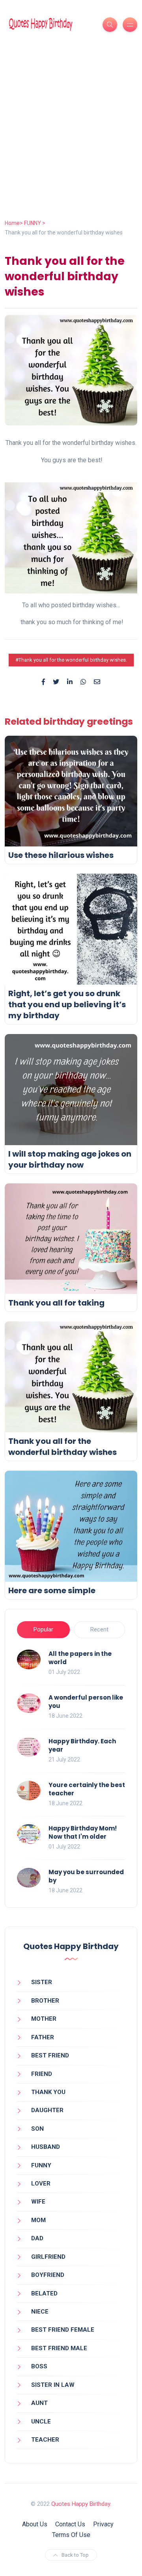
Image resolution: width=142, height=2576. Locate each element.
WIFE (38, 2202)
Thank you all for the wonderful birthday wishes (63, 1447)
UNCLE (41, 2422)
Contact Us (70, 2524)
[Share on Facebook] (43, 682)
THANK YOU (48, 2092)
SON (37, 2129)
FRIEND (42, 2074)
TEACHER (45, 2440)
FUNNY (41, 2165)
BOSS (39, 2366)
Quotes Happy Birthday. (81, 2504)
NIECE (40, 2312)
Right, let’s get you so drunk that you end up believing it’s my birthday (67, 1004)
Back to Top (75, 2555)
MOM (38, 2220)
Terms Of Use (71, 2535)
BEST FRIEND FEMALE (63, 2330)
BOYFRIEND (48, 2275)
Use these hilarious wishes (61, 855)
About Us (35, 2524)
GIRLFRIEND (48, 2257)
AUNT (39, 2403)
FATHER (43, 2037)
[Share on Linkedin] (70, 682)
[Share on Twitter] (56, 682)
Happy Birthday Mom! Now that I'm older (83, 1832)
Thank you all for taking (56, 1303)
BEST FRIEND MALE (59, 2348)
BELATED (44, 2293)
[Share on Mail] (97, 682)
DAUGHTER (47, 2110)
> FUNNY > (33, 223)
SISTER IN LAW (53, 2385)
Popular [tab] (43, 1629)
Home (12, 223)
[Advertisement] (71, 144)
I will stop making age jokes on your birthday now (70, 1159)
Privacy (103, 2524)
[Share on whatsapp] (83, 682)
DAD (37, 2238)
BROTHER (45, 2001)
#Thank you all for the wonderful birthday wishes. (71, 660)
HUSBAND (46, 2147)
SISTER (42, 1982)
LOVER (41, 2184)
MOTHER (44, 2019)
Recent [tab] (99, 1629)
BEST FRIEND (50, 2055)
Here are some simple (52, 1590)
